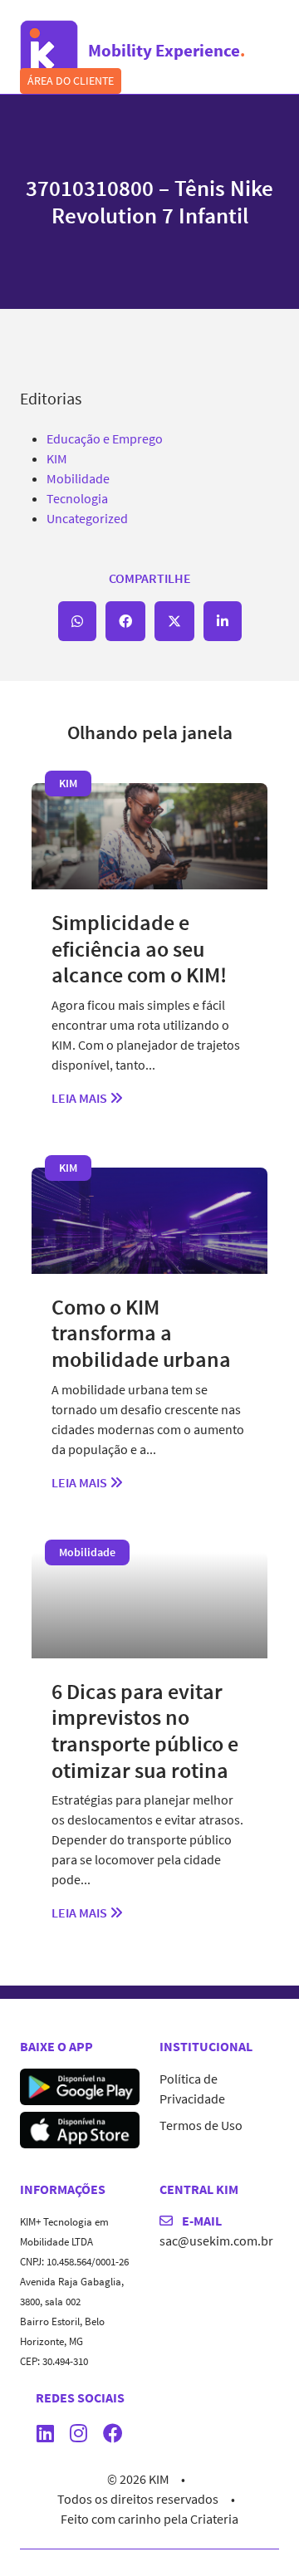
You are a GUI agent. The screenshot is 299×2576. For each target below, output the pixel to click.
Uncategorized (87, 518)
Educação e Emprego (105, 438)
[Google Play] (80, 2084)
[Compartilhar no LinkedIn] (223, 621)
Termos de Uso (201, 2125)
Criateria (214, 2519)
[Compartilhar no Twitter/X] (174, 621)
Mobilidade (78, 478)
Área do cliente (71, 81)
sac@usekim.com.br (216, 2241)
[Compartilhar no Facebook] (125, 621)
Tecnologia (77, 498)
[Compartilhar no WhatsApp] (77, 621)
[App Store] (80, 2128)
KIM (57, 458)
